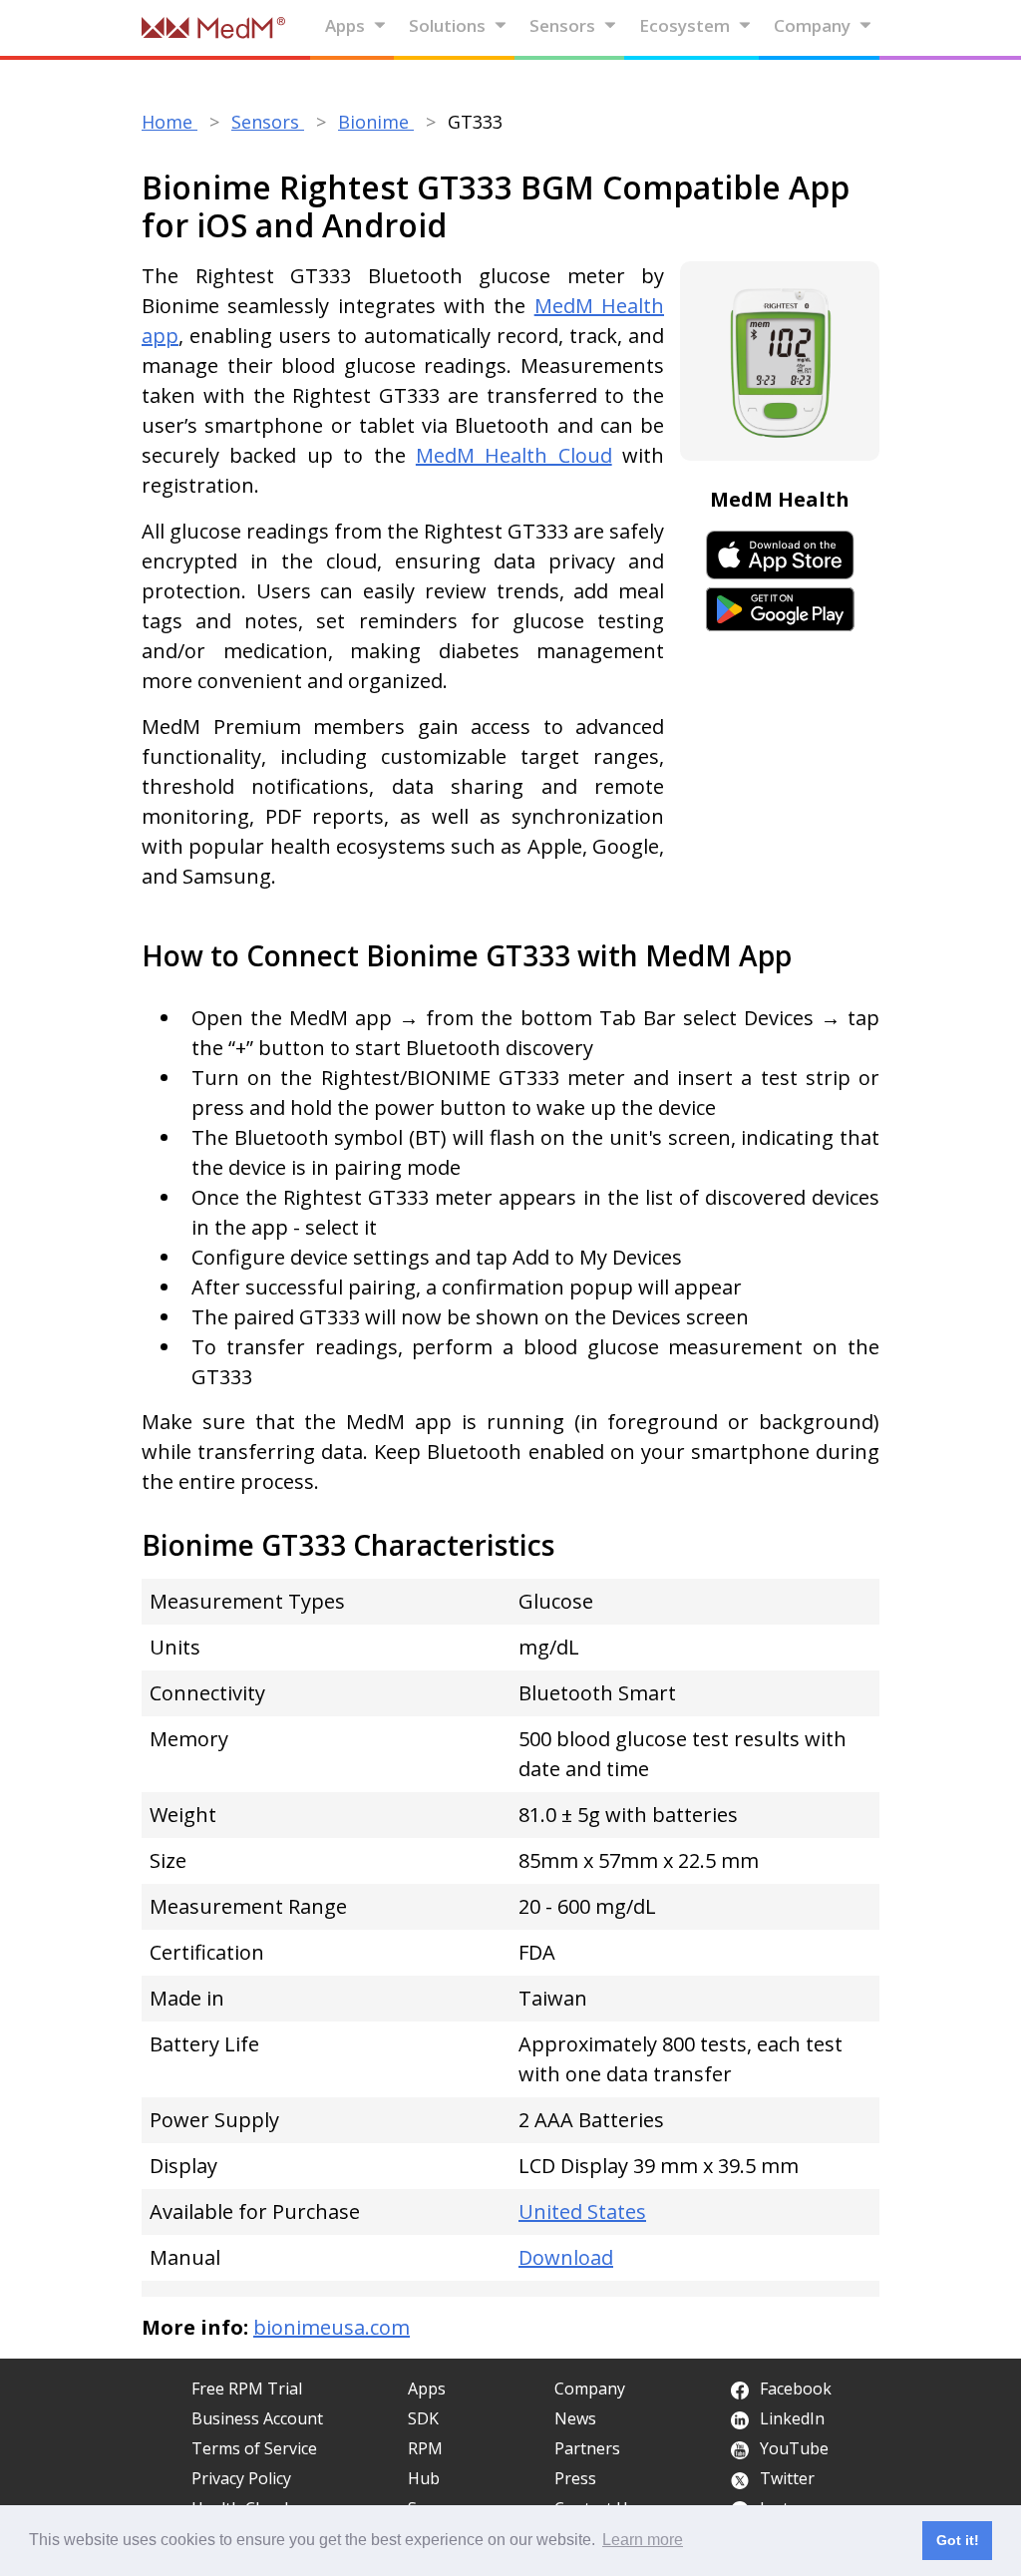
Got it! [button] (958, 2540)
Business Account (257, 2418)
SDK (423, 2418)
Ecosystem (684, 25)
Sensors (562, 25)
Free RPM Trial (247, 2389)
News (575, 2418)
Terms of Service (254, 2448)
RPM (425, 2448)
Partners (587, 2448)
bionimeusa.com (332, 2327)
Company (812, 25)
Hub (424, 2478)
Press (575, 2478)
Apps (345, 25)
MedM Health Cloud (514, 455)
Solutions (447, 25)
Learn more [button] (643, 2540)
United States (582, 2211)
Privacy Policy (241, 2478)
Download (566, 2257)
